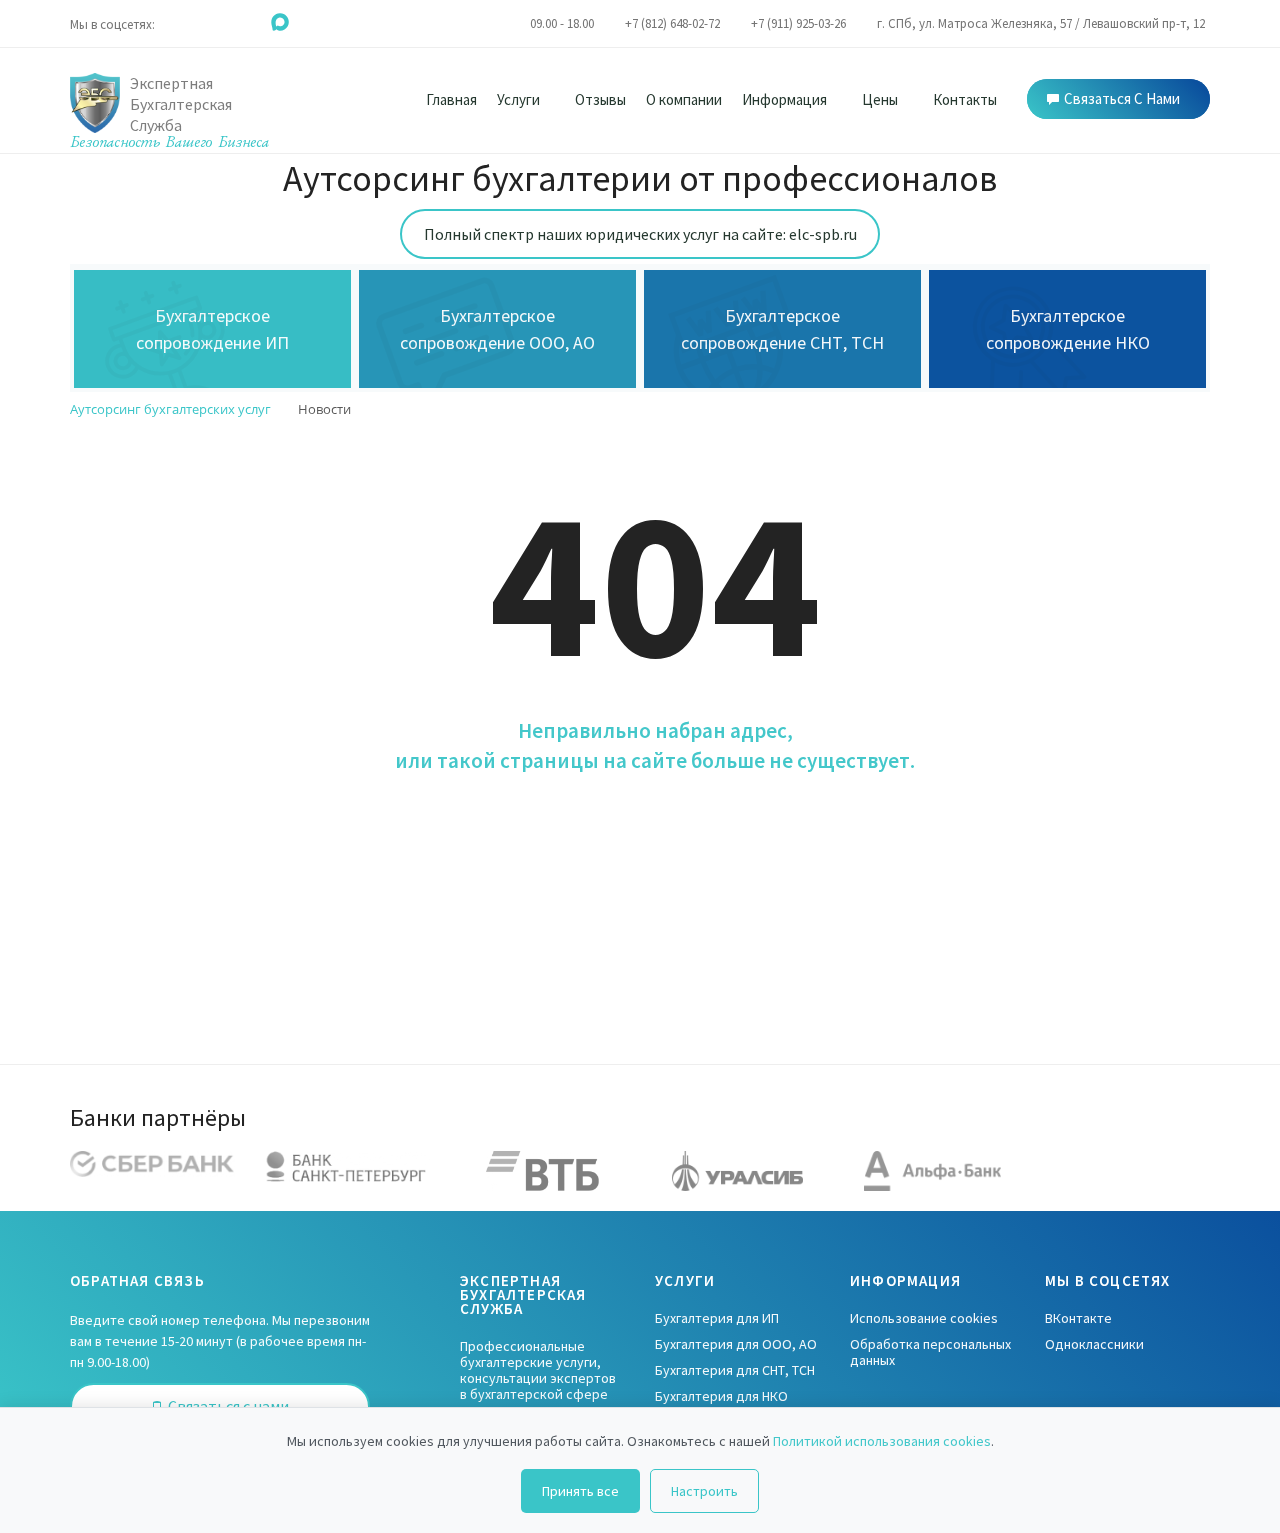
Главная (451, 99)
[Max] (280, 21)
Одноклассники (1094, 1344)
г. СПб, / (1041, 23)
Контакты (965, 99)
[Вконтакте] (172, 21)
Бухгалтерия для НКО (721, 1396)
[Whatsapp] (226, 21)
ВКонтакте (1078, 1318)
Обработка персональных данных (930, 1352)
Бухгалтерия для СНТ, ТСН (735, 1370)
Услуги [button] (520, 99)
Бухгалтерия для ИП (717, 1318)
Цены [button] (881, 99)
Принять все (580, 1491)
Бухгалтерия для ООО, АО (736, 1344)
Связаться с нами (1122, 98)
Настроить (704, 1491)
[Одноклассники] (199, 21)
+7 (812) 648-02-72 (672, 23)
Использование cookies (924, 1318)
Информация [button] (786, 99)
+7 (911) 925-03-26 (798, 23)
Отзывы (600, 99)
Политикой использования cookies (882, 1441)
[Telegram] (253, 21)
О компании (684, 99)
